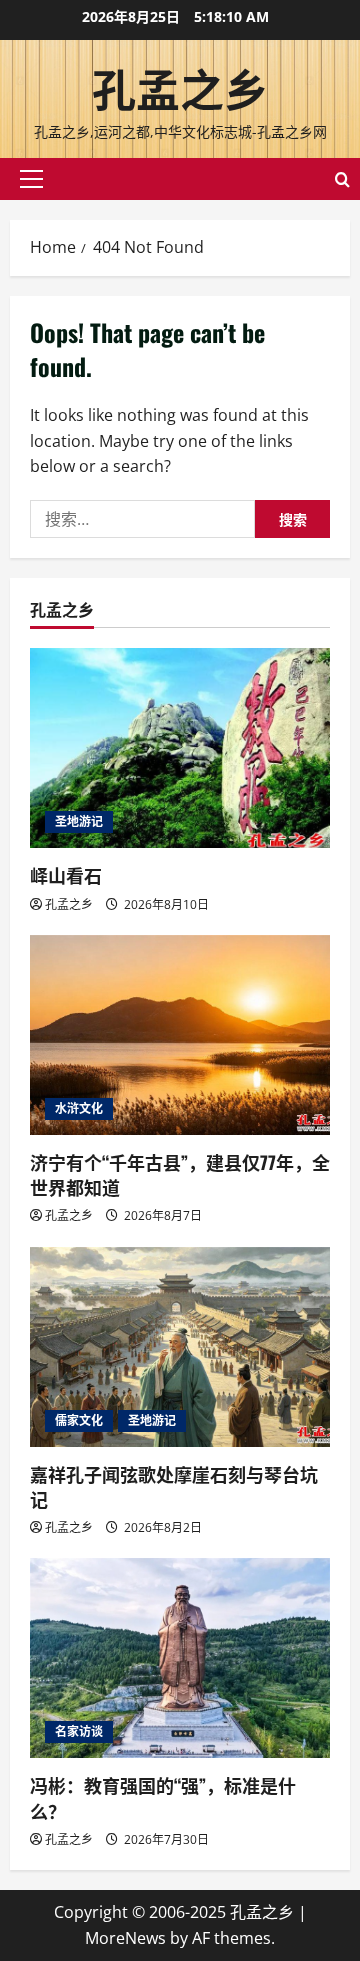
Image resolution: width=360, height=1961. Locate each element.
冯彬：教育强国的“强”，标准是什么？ (163, 1797)
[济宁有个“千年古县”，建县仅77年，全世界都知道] (180, 1035)
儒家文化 (79, 1420)
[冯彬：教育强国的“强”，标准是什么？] (180, 1658)
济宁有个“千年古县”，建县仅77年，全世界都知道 (180, 1174)
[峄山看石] (180, 748)
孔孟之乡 (180, 87)
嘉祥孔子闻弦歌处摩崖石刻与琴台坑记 (174, 1486)
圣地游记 (79, 821)
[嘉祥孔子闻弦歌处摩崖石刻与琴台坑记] (180, 1347)
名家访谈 (79, 1731)
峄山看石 (66, 875)
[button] (31, 179)
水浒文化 (79, 1108)
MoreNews (125, 1938)
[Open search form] (342, 179)
